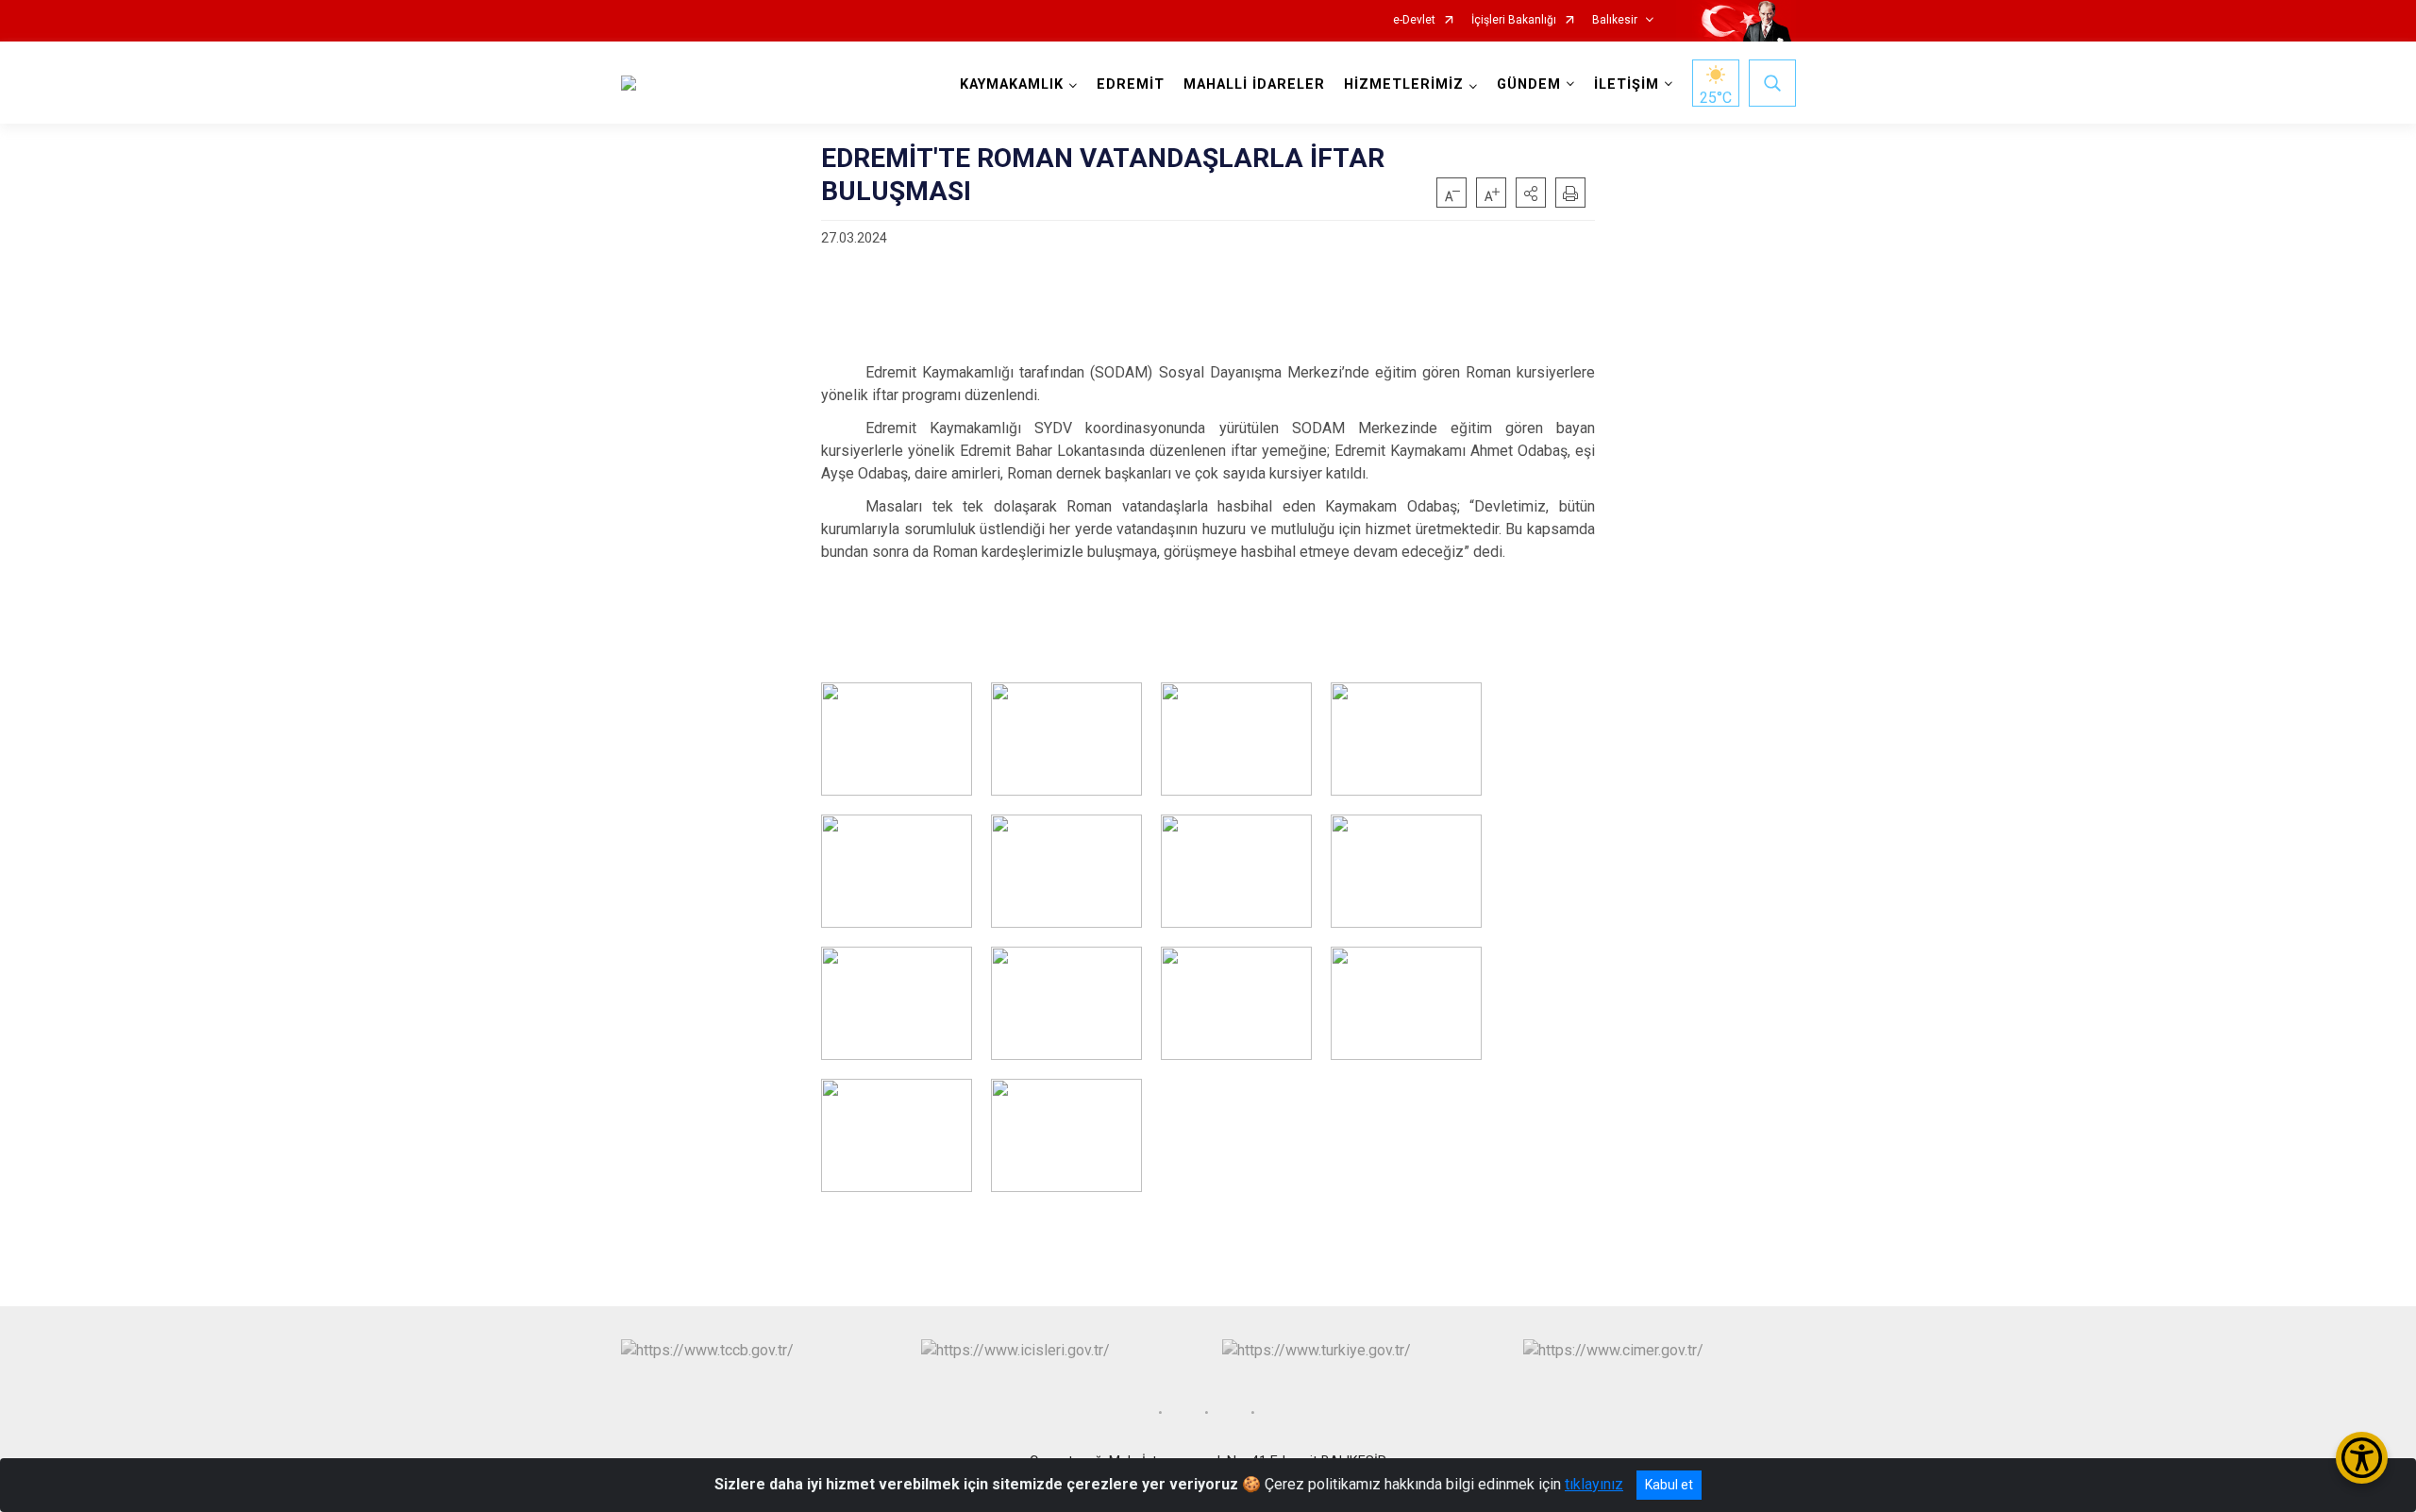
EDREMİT (1131, 84)
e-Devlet (1414, 20)
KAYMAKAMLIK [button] (1012, 84)
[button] (1531, 193)
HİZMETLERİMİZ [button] (1404, 84)
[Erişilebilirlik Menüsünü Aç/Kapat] (2362, 1458)
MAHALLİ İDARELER (1254, 84)
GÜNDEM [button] (1529, 84)
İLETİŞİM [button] (1627, 84)
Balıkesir (1615, 20)
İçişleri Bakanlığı (1514, 20)
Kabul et (1669, 1485)
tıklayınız (1594, 1484)
